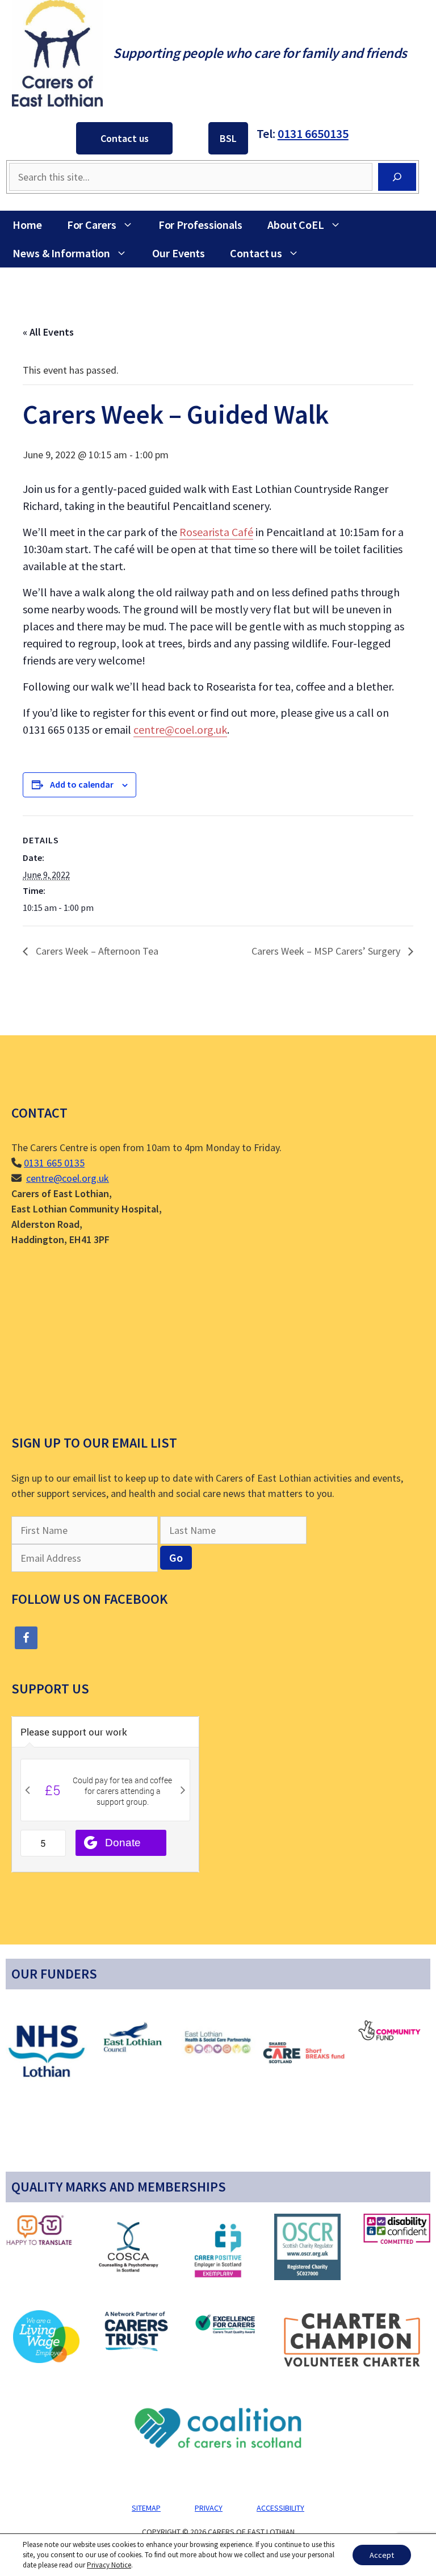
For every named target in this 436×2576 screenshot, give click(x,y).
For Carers (92, 225)
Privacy (209, 2508)
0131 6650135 (313, 133)
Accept (382, 2555)
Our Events (179, 253)
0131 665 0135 (54, 1163)
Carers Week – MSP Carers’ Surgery (327, 951)
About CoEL (296, 225)
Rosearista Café (216, 532)
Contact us (125, 138)
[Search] (397, 177)
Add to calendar (82, 784)
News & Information (61, 253)
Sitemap (146, 2508)
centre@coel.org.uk (180, 729)
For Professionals (200, 225)
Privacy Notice (109, 2565)
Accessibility (280, 2508)
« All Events (48, 332)
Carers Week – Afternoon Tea (96, 951)
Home (27, 225)
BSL (228, 138)
